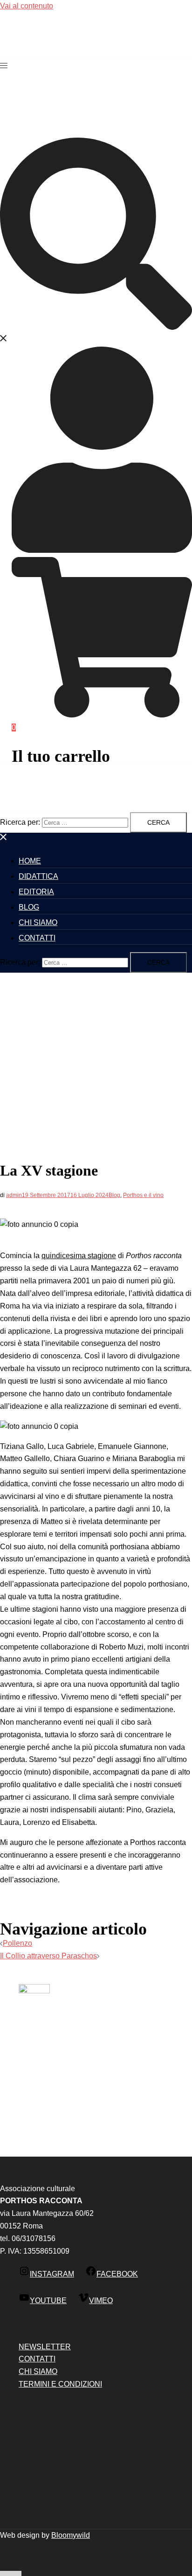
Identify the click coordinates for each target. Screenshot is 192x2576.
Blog (29, 907)
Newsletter (45, 2347)
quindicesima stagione (79, 1256)
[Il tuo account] (102, 550)
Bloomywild (71, 2535)
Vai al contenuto (27, 6)
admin (14, 1195)
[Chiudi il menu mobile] (4, 839)
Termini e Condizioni (60, 2384)
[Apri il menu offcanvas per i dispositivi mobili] (4, 66)
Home (30, 861)
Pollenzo (17, 1943)
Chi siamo (38, 922)
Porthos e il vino (143, 1195)
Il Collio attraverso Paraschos (48, 1956)
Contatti (37, 938)
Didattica (38, 876)
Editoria (36, 892)
